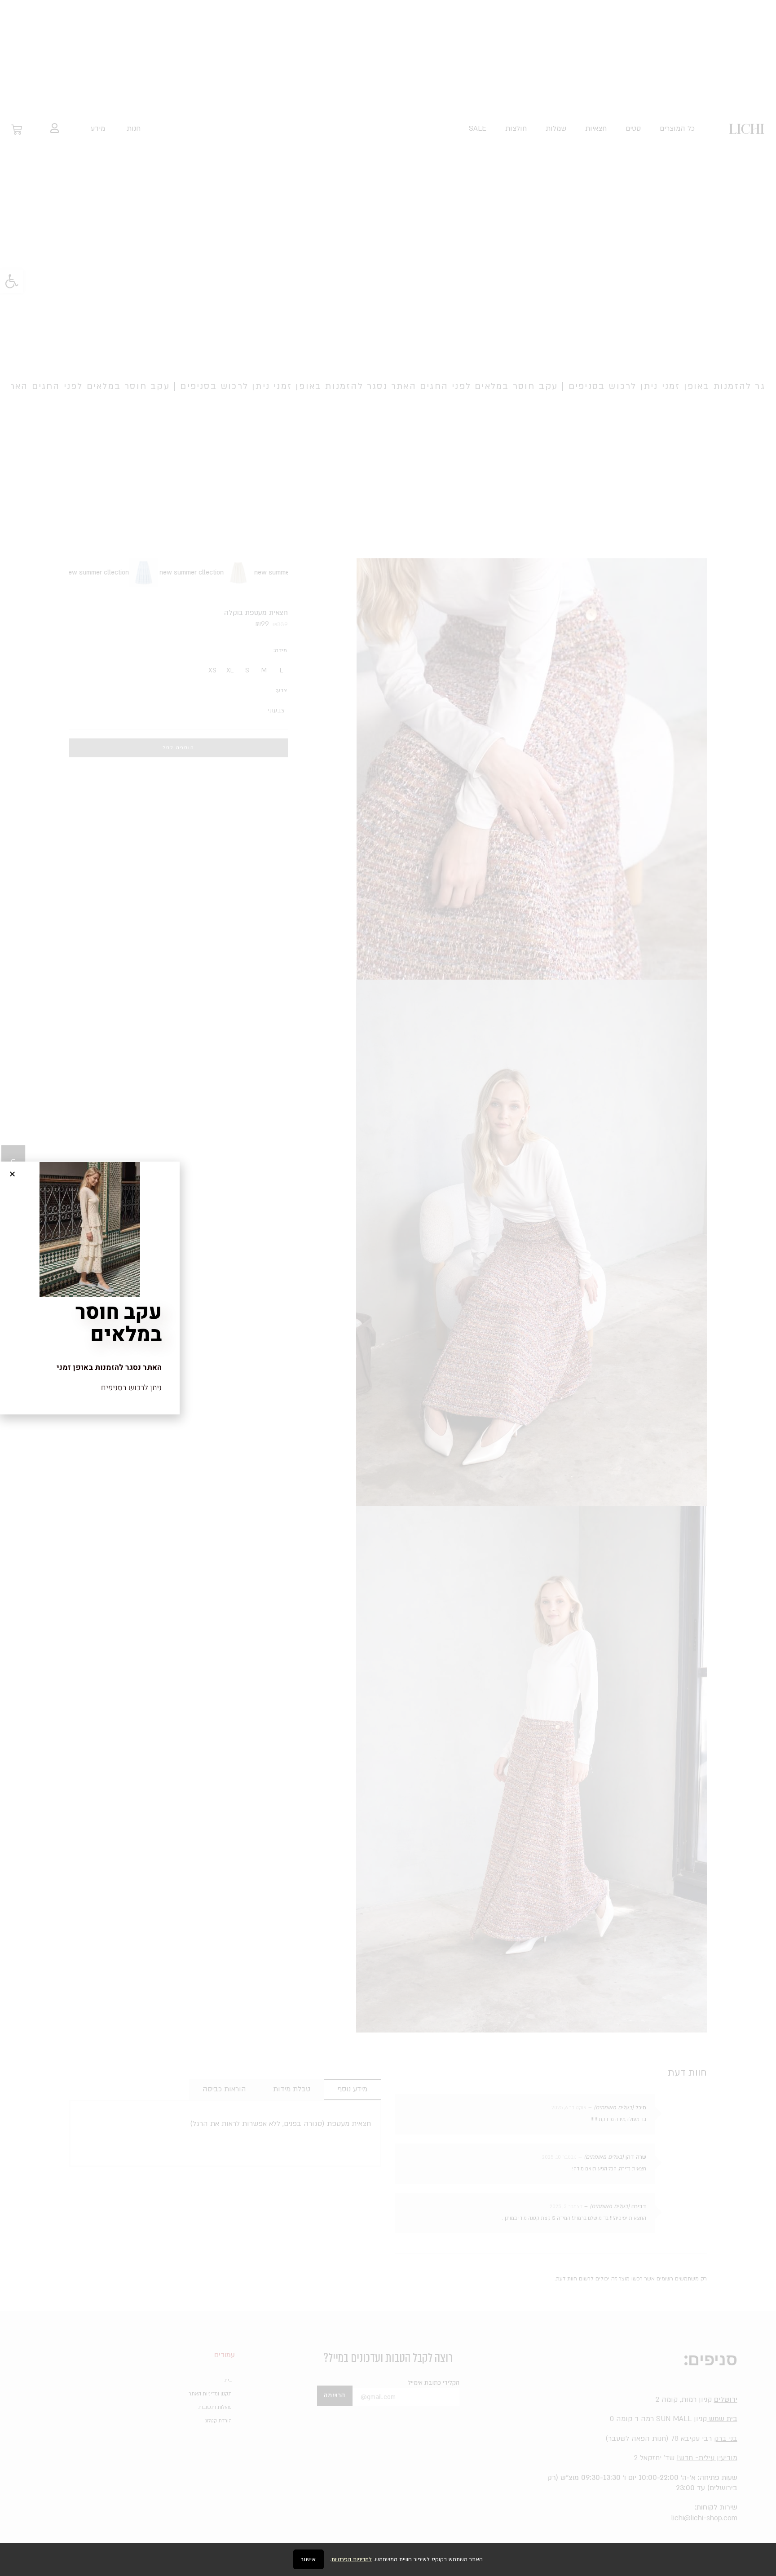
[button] (12, 1174)
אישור (309, 2559)
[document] (388, 1288)
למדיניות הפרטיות (352, 2559)
